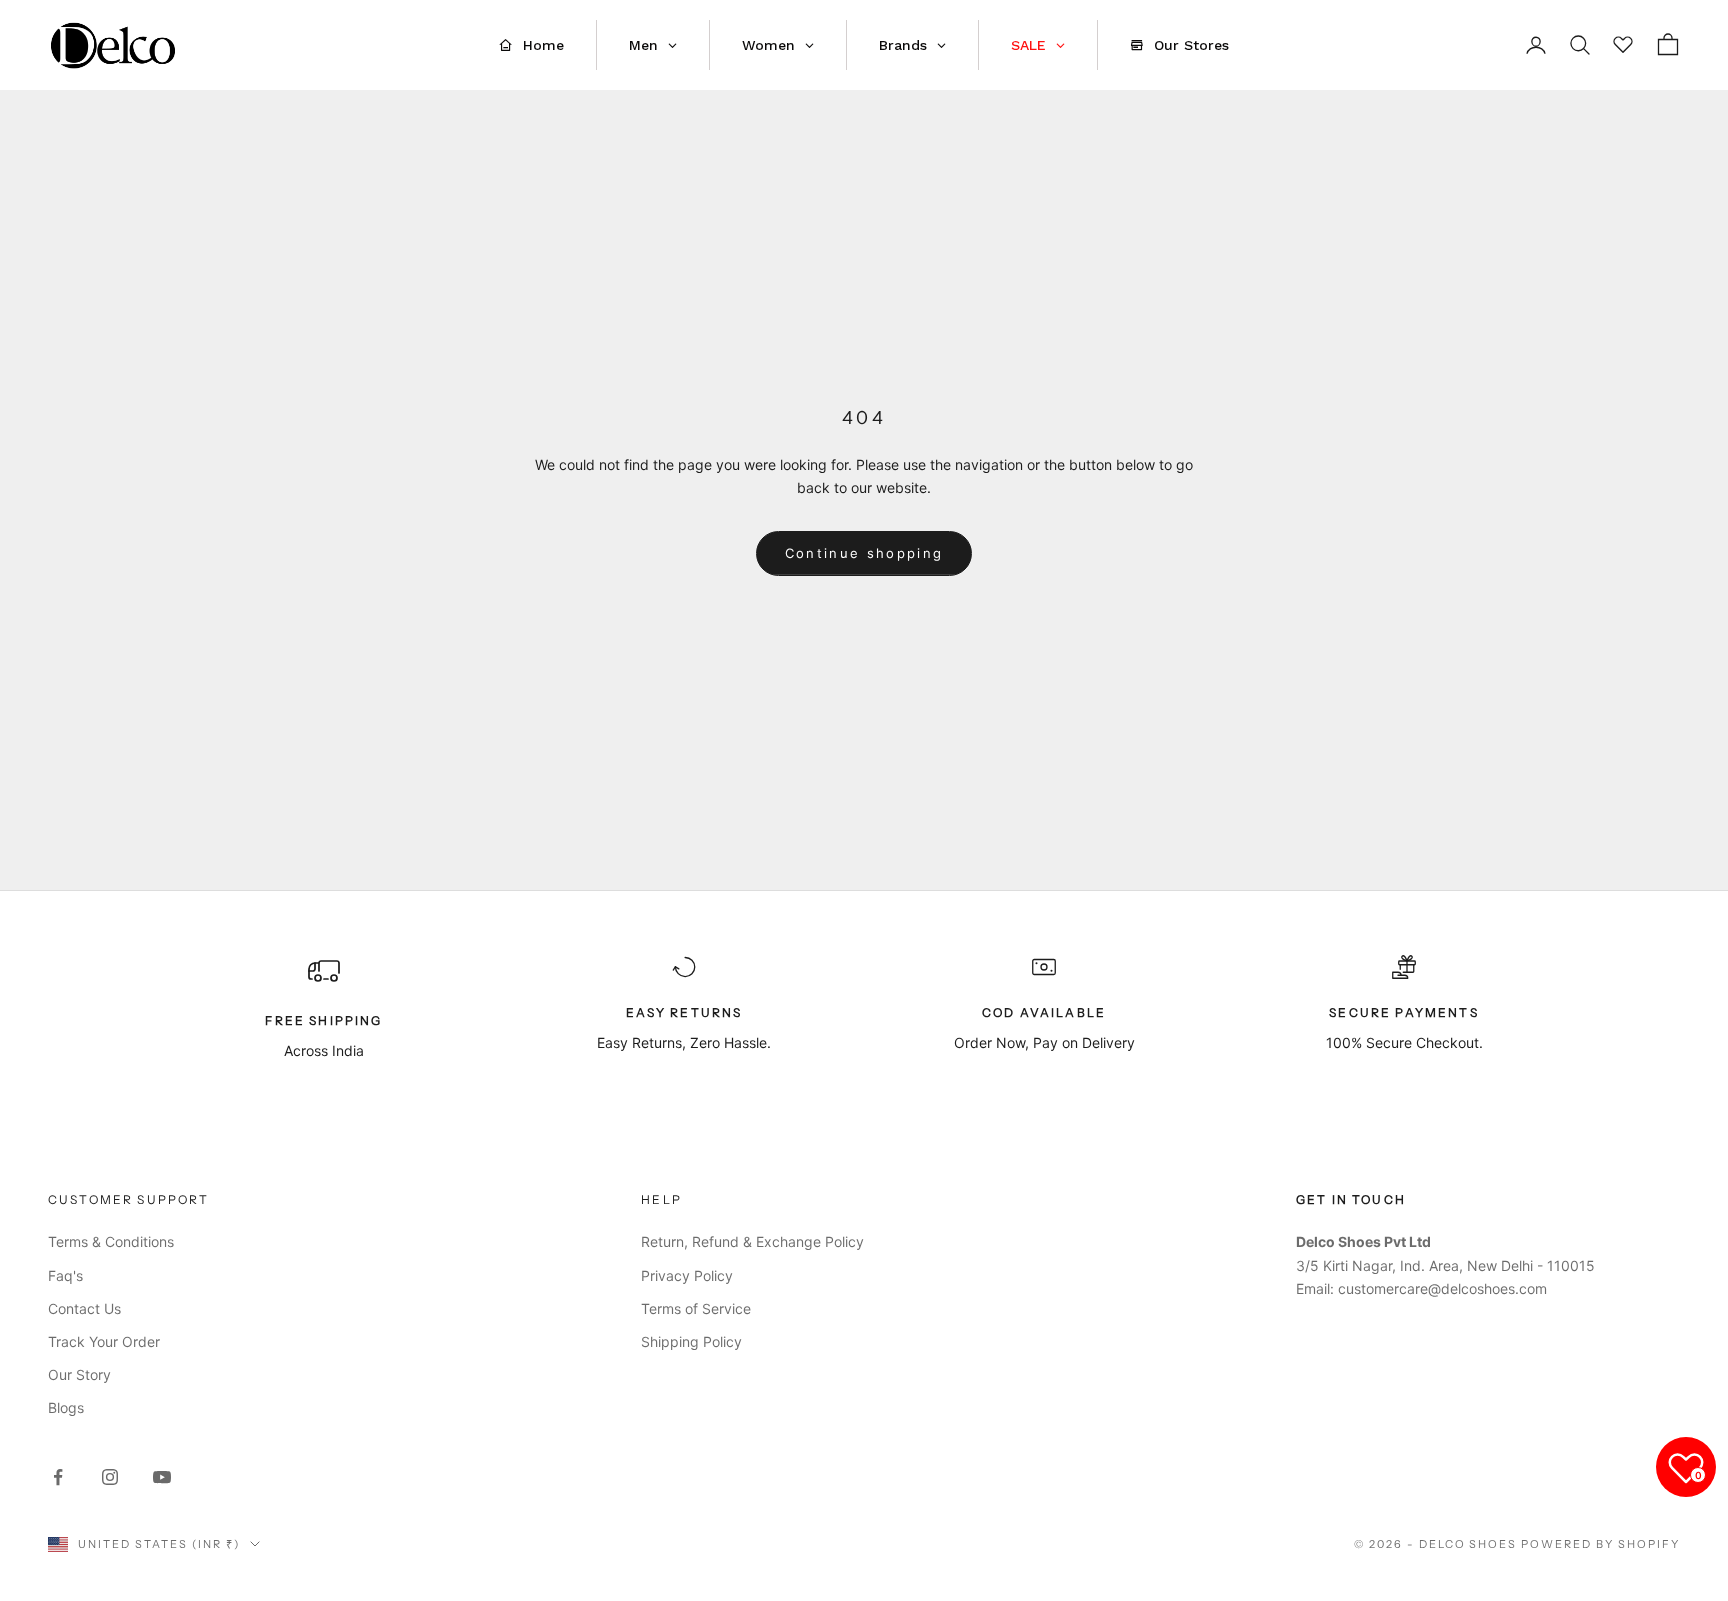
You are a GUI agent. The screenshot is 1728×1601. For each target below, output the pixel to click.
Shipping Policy (691, 1341)
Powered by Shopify (1600, 1544)
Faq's (65, 1275)
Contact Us (84, 1308)
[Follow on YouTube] (162, 1477)
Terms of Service (696, 1308)
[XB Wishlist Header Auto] (1624, 42)
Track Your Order (104, 1341)
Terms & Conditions (111, 1241)
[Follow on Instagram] (110, 1477)
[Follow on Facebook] (58, 1477)
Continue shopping (864, 553)
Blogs (66, 1407)
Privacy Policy (687, 1275)
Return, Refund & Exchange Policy (752, 1241)
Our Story (79, 1374)
